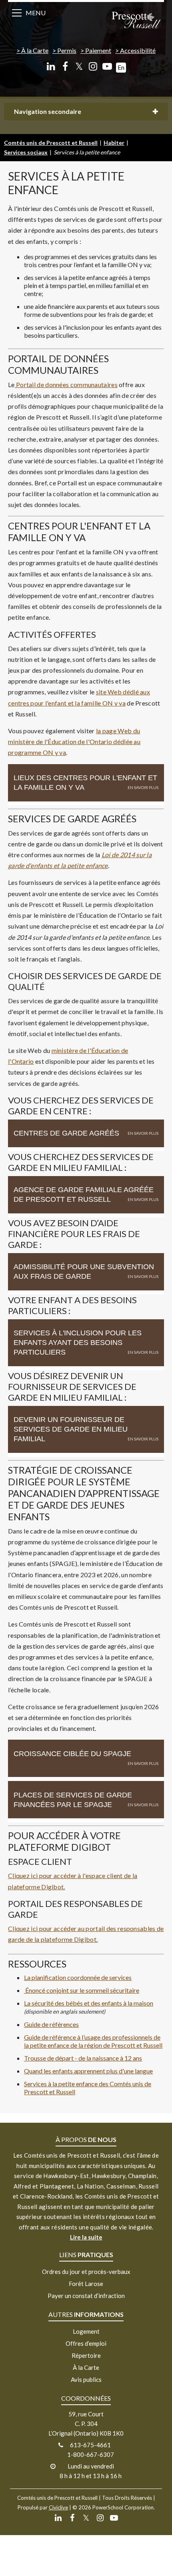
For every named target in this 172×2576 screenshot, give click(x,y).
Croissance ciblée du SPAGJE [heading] (72, 1754)
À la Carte (35, 50)
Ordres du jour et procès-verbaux (86, 2272)
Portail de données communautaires (66, 384)
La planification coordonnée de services (78, 1977)
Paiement (98, 50)
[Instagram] (93, 66)
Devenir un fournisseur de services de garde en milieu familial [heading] (71, 1429)
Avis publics (86, 2379)
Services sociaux (26, 152)
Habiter (114, 143)
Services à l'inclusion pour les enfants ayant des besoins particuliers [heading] (78, 1343)
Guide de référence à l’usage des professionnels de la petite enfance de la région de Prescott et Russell (93, 2041)
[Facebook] (65, 66)
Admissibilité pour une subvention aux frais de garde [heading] (84, 1272)
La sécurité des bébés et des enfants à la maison (89, 2003)
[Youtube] (107, 66)
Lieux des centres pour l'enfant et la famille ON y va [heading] (85, 783)
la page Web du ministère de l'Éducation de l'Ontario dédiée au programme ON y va (74, 741)
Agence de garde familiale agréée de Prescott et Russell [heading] (84, 1195)
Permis (67, 50)
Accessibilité (138, 50)
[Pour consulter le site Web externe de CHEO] (25, 1990)
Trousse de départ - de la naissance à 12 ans (83, 2058)
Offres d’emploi (86, 2343)
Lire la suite (86, 2237)
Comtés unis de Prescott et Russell (51, 143)
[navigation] (136, 21)
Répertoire (86, 2355)
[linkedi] (51, 66)
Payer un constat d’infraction (86, 2296)
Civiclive (58, 2507)
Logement (86, 2331)
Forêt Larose (86, 2284)
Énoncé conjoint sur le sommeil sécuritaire (82, 1990)
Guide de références (51, 2024)
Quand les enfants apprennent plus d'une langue (88, 2071)
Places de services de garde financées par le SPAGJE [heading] (73, 1800)
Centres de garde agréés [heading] (66, 1133)
